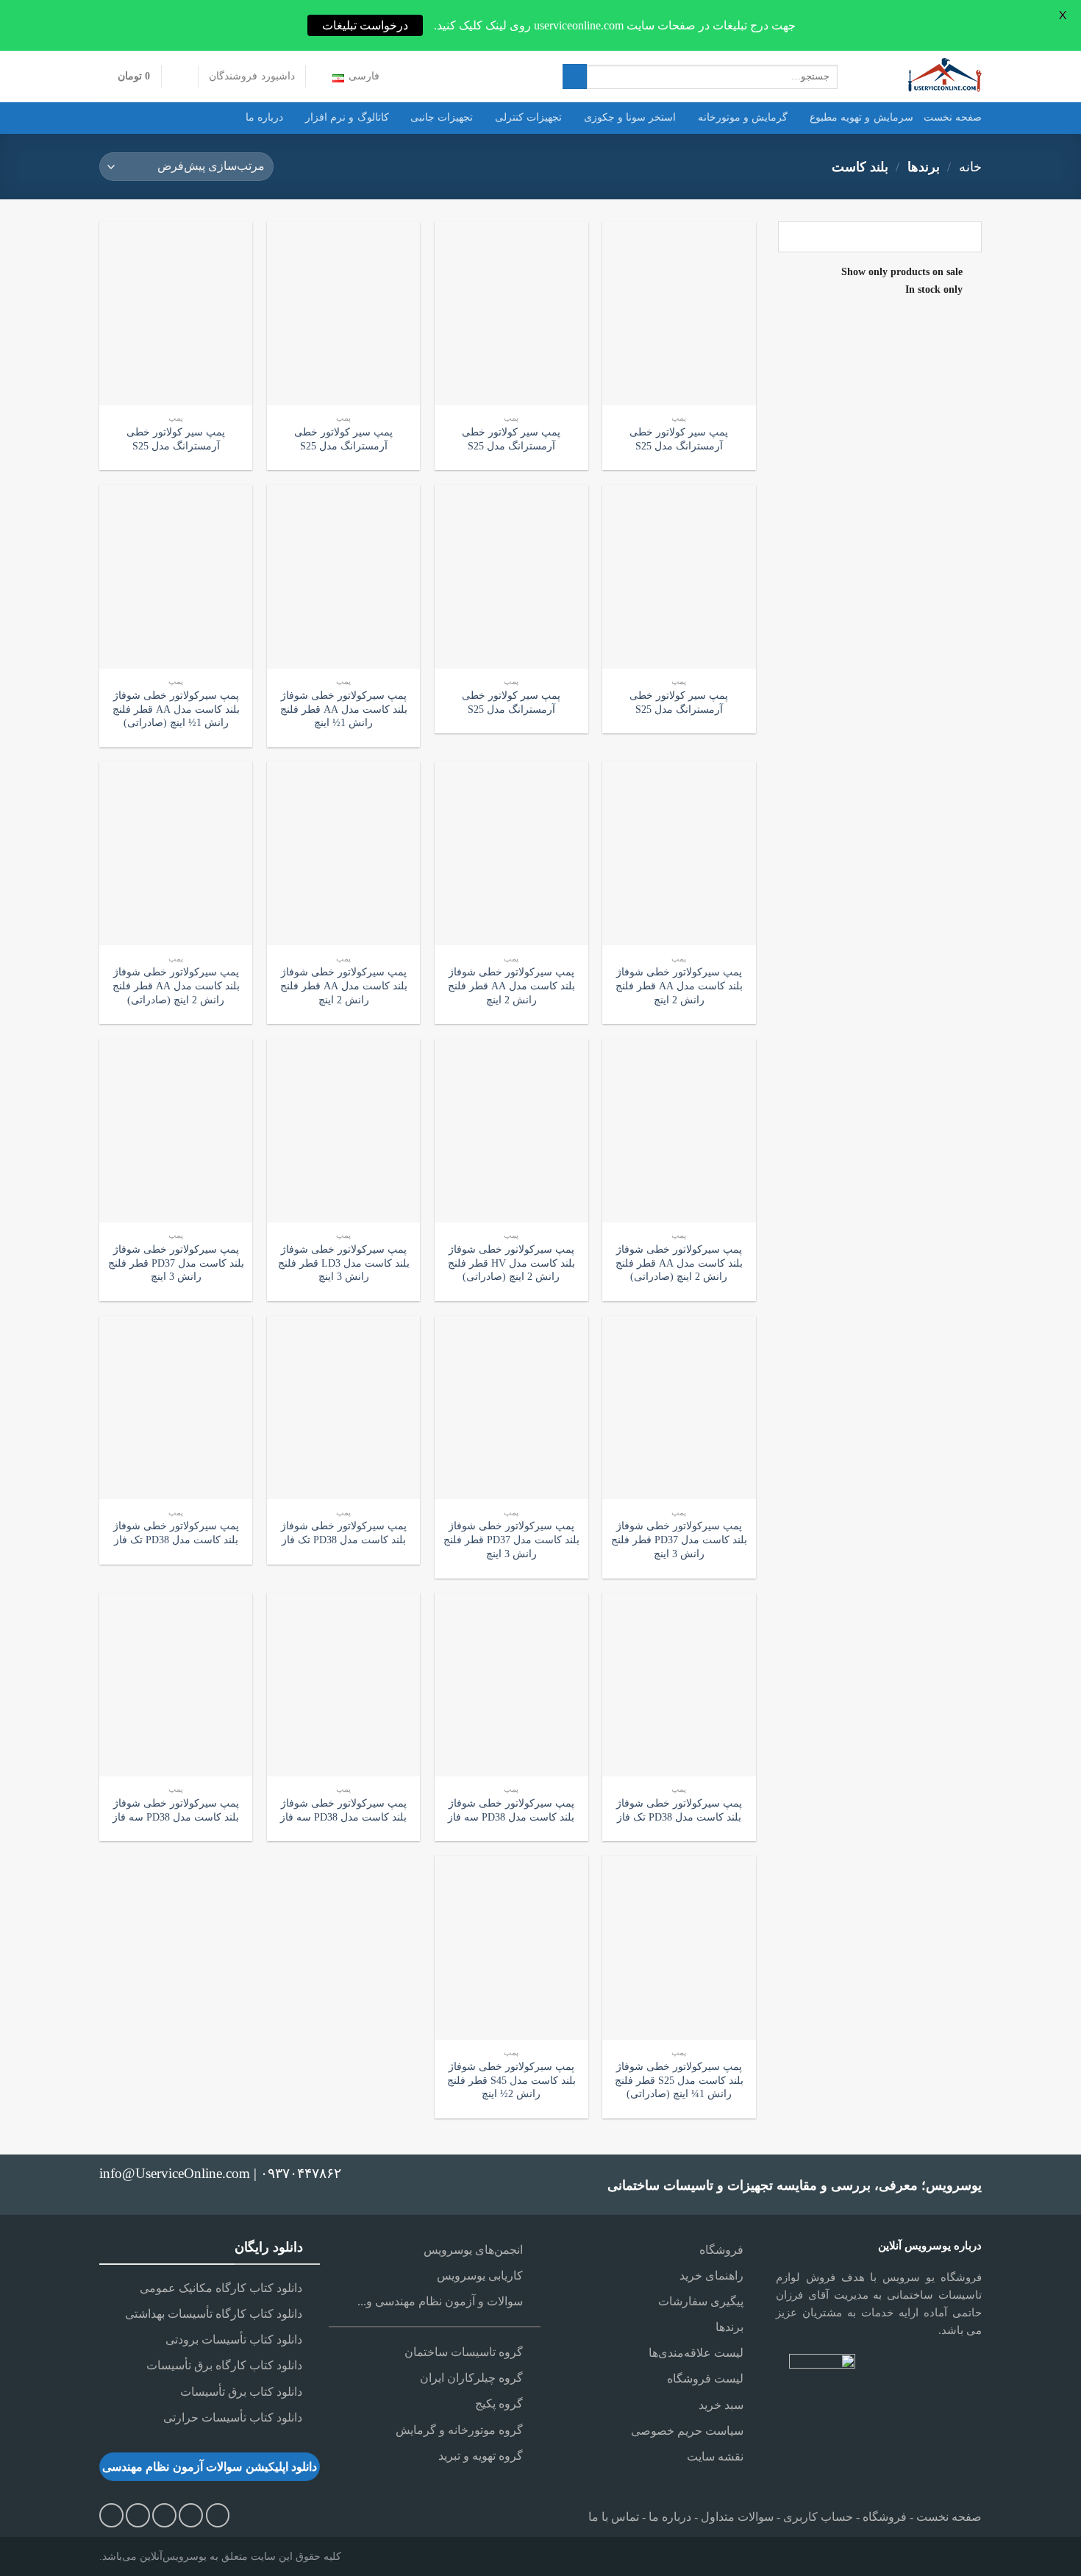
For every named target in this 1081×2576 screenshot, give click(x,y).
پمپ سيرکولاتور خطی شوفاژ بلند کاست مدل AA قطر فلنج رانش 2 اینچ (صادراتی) (176, 985)
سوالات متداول (737, 2517)
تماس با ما (614, 2517)
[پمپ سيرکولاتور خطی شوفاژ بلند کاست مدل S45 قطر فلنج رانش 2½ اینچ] (511, 1948)
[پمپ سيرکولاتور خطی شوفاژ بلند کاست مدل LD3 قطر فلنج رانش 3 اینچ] (344, 1131)
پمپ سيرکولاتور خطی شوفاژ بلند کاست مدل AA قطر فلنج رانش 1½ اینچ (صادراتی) (176, 709)
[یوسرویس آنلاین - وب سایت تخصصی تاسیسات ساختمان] (921, 77)
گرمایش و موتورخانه (743, 117)
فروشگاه (885, 2517)
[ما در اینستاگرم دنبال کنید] (218, 2515)
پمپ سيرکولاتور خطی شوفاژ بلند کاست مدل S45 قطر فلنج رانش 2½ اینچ (511, 2080)
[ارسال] (575, 77)
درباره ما (264, 117)
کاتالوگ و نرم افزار (347, 117)
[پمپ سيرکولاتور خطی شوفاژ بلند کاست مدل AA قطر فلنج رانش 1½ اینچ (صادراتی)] (176, 577)
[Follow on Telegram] (111, 2515)
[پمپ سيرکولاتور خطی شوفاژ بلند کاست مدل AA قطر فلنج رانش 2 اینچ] (679, 853)
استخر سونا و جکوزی (630, 117)
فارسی (364, 76)
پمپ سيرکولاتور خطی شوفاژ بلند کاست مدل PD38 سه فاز (511, 1810)
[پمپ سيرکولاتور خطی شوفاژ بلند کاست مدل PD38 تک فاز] (344, 1408)
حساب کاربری (818, 2517)
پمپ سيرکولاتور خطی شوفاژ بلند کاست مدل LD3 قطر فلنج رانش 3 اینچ (344, 1263)
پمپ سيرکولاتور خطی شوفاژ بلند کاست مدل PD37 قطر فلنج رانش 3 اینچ (176, 1263)
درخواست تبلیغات (365, 25)
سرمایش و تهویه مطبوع (861, 117)
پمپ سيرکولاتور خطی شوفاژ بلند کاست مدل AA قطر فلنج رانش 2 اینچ (679, 985)
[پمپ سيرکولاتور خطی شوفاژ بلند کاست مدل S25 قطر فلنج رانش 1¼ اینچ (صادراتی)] (679, 1948)
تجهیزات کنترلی (528, 117)
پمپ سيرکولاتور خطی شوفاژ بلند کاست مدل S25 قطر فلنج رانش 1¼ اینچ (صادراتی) (679, 2080)
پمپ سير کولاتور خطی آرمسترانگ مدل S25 (679, 439)
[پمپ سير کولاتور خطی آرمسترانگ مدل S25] (679, 313)
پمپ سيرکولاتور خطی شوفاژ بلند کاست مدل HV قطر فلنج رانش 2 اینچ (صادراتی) (511, 1263)
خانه (970, 167)
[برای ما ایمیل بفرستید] (191, 2515)
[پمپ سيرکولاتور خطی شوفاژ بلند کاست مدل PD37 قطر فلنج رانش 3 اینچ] (176, 1131)
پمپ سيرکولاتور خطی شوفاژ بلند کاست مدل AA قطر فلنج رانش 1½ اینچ (344, 709)
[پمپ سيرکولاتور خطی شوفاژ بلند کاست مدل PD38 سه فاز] (511, 1684)
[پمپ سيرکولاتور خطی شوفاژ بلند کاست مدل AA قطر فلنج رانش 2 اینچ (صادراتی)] (176, 853)
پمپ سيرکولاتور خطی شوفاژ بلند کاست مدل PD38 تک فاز (344, 1533)
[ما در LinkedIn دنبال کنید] (138, 2515)
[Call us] (164, 2515)
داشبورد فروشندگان (251, 76)
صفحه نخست (953, 117)
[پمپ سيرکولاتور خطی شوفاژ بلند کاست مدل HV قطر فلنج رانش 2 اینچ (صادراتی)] (511, 1131)
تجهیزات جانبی (442, 117)
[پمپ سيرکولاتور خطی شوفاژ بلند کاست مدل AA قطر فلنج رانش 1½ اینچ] (344, 577)
